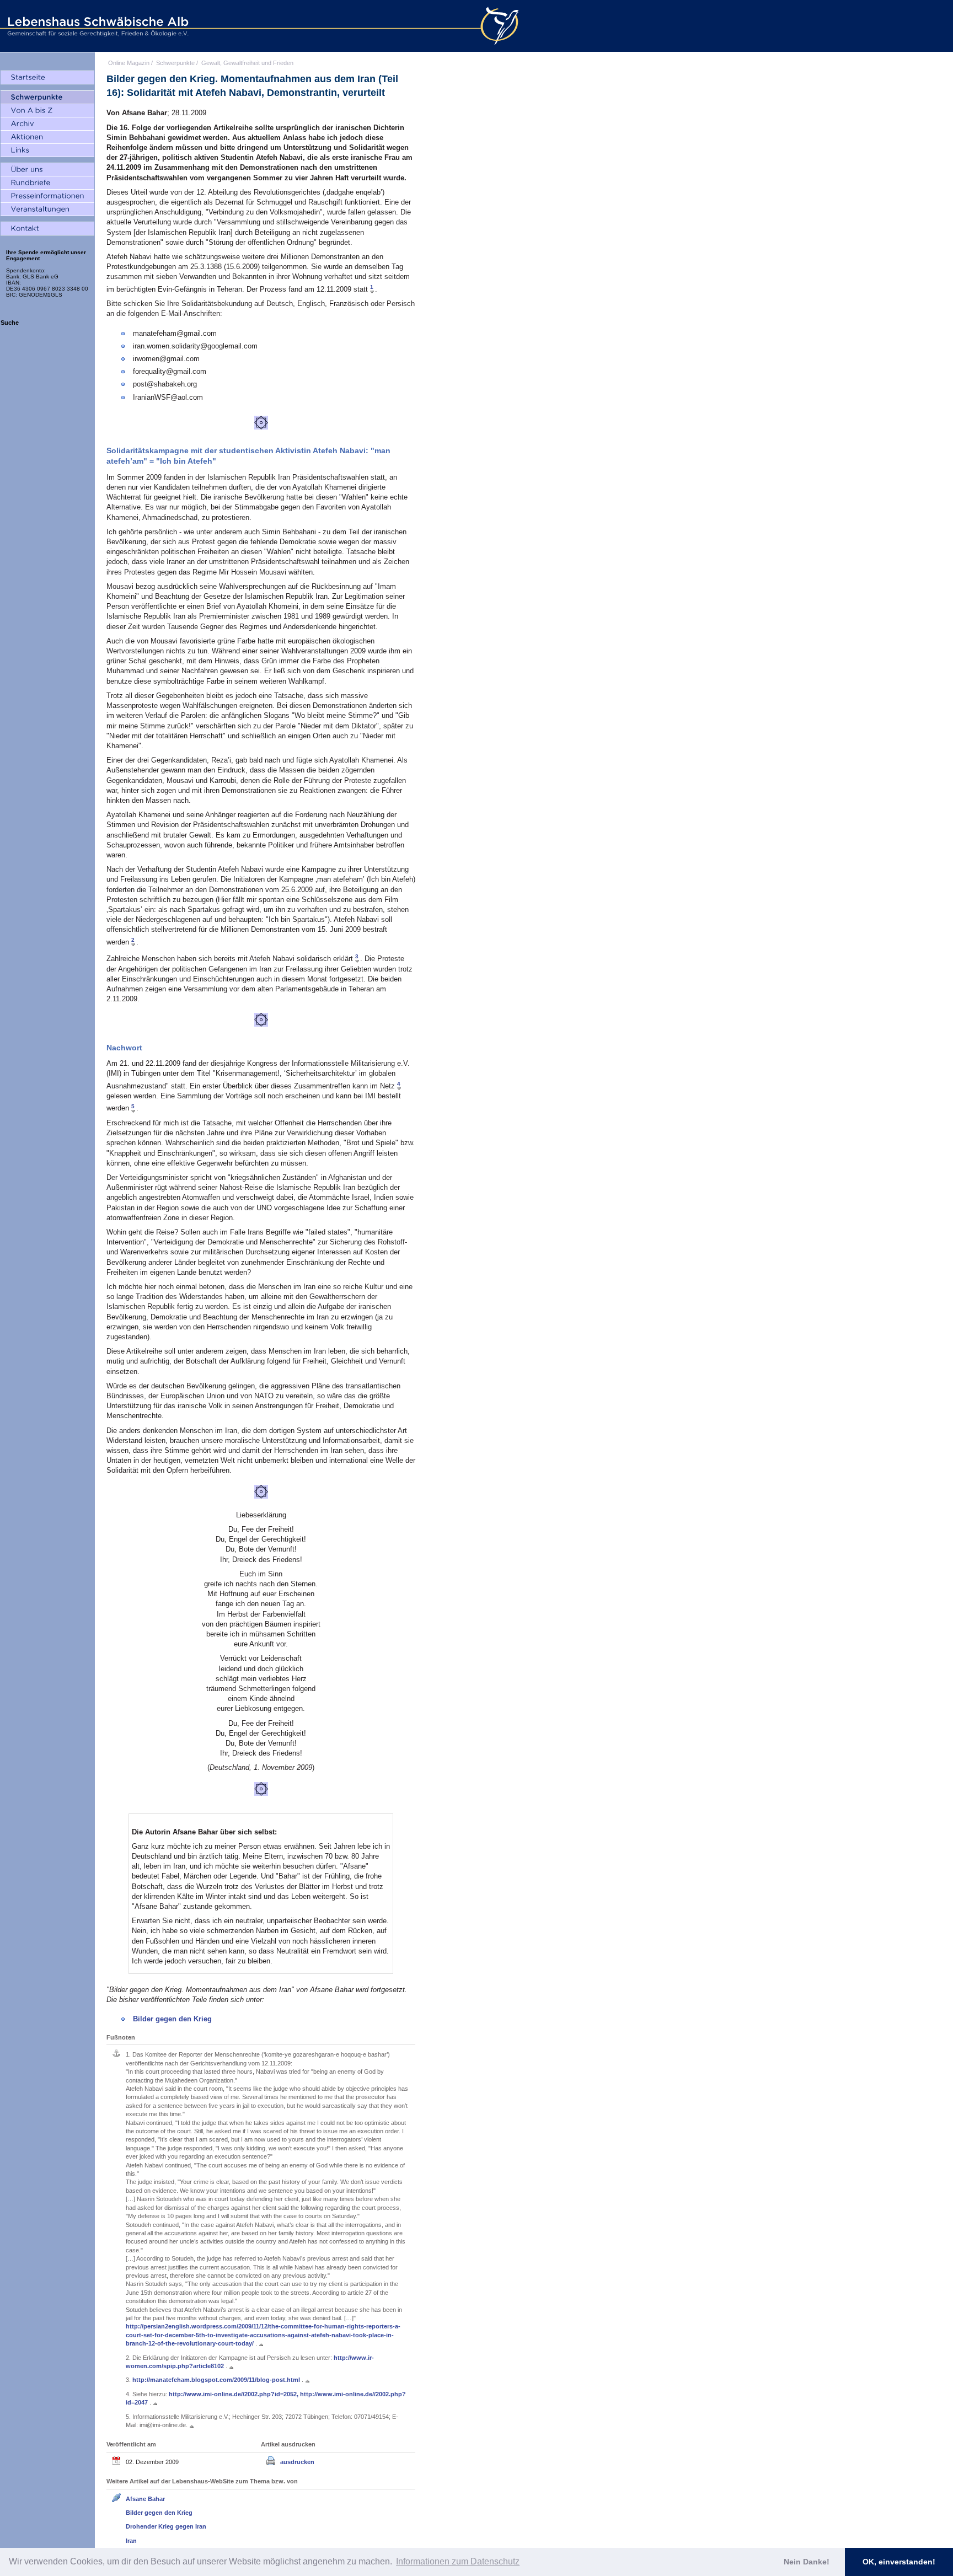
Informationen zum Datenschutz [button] (458, 2561)
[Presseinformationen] (47, 196)
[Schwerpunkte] (47, 98)
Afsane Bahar (145, 2499)
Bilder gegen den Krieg (172, 2019)
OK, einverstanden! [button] (899, 2562)
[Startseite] (47, 78)
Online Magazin (129, 63)
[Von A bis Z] (47, 111)
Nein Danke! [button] (807, 2562)
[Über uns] (47, 170)
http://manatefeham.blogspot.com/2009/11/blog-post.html (217, 2380)
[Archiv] (47, 124)
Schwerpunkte (175, 63)
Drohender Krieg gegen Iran (166, 2526)
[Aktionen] (47, 137)
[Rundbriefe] (47, 183)
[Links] (47, 151)
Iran (131, 2541)
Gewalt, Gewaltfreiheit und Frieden (247, 63)
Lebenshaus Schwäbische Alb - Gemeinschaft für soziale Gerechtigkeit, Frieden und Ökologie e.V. (97, 26)
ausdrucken (297, 2462)
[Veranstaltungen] (47, 210)
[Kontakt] (47, 229)
